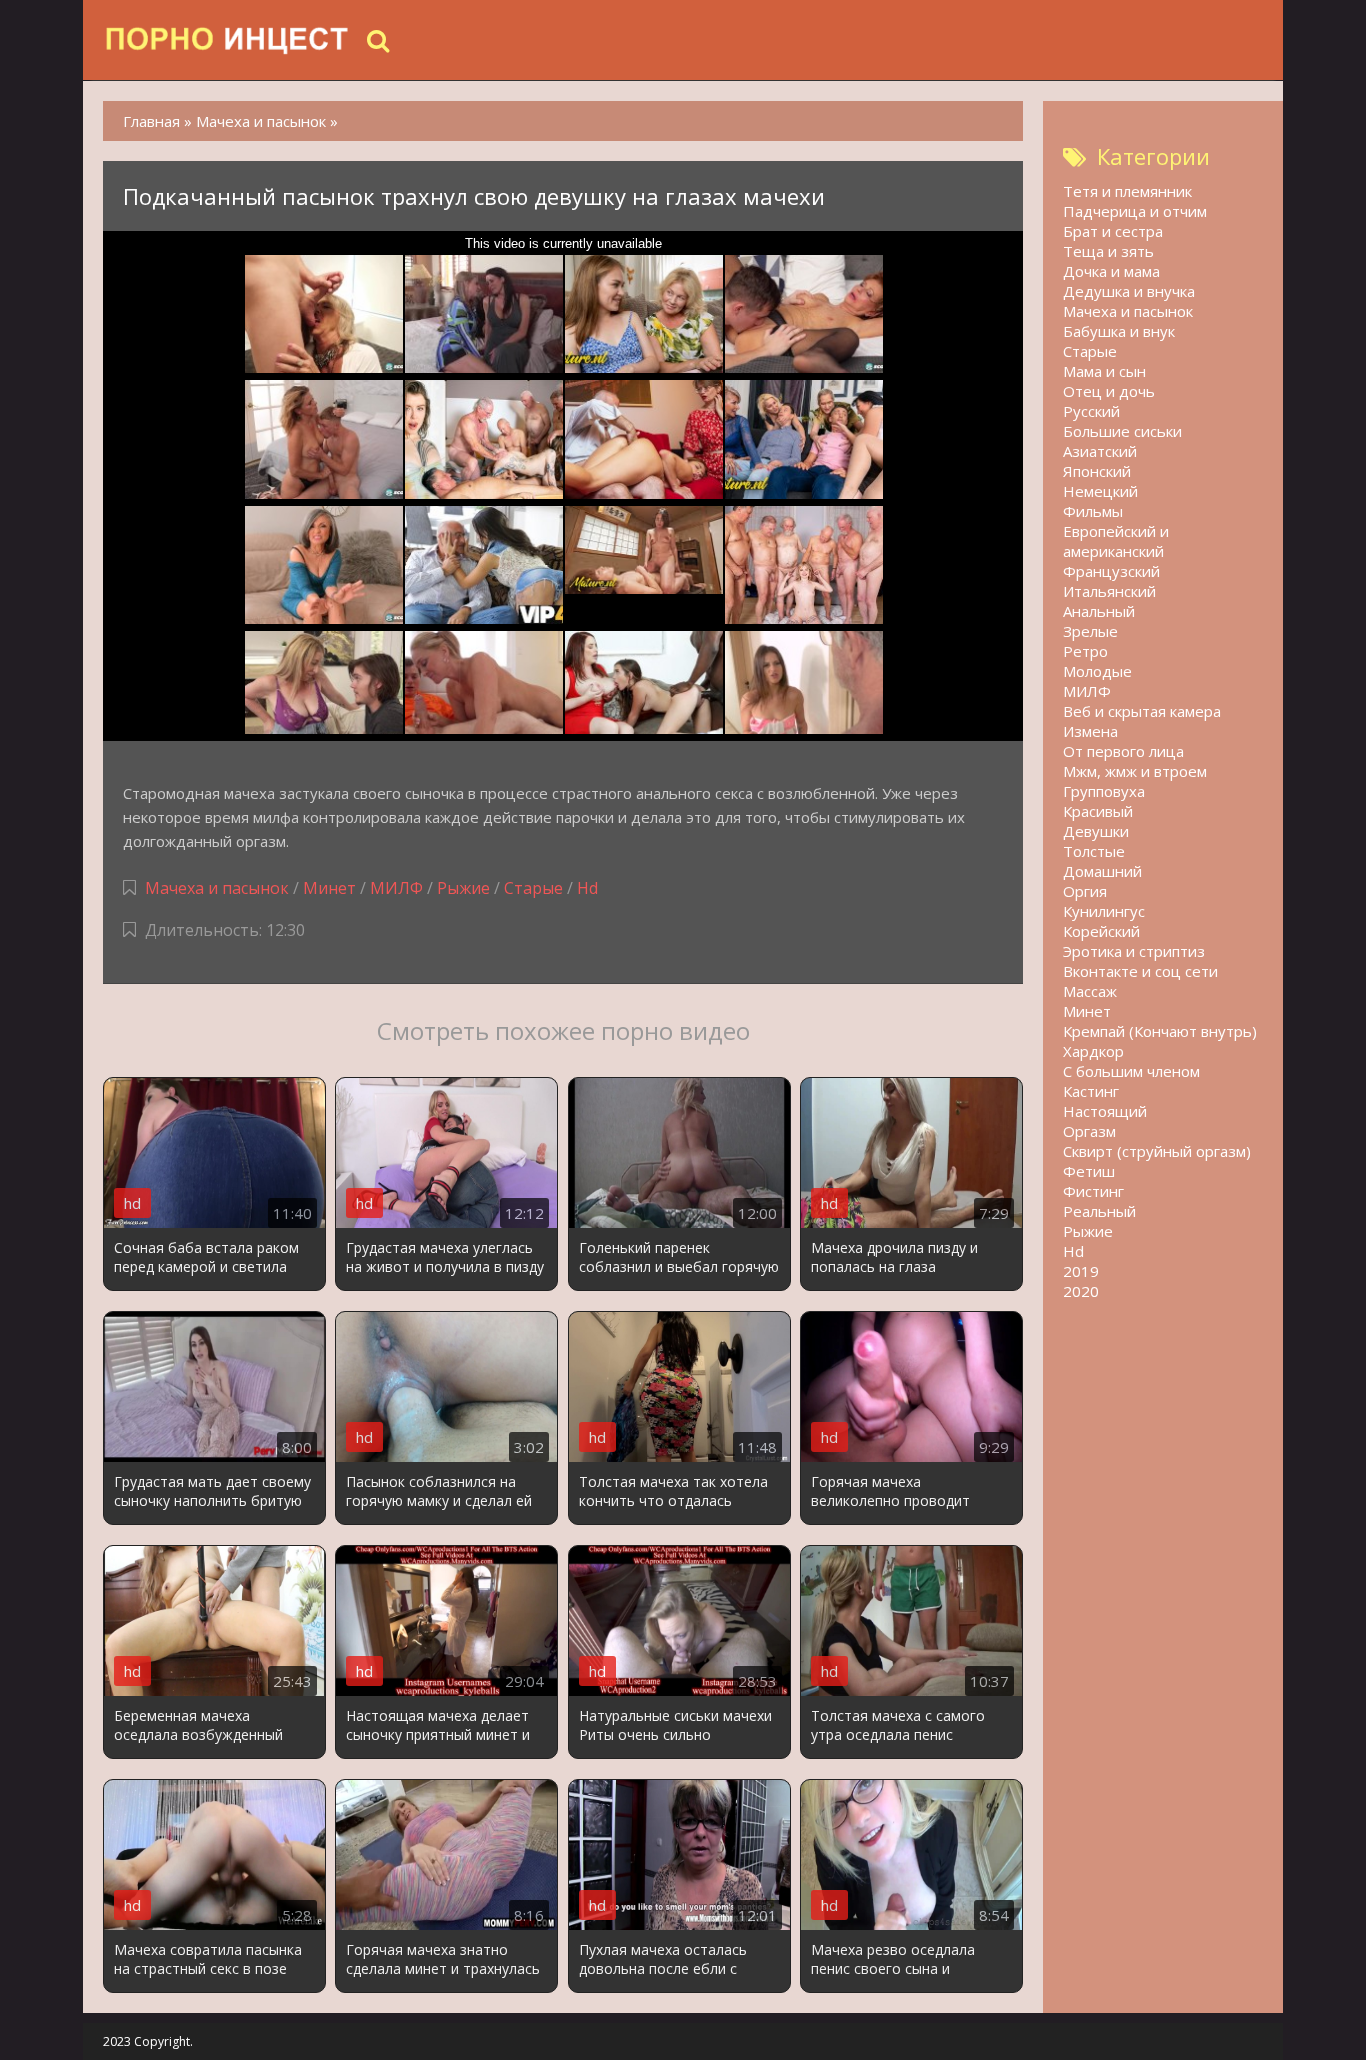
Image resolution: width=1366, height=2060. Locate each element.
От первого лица (1123, 751)
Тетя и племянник (1127, 191)
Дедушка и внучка (1129, 291)
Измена (1090, 731)
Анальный (1099, 611)
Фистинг (1093, 1191)
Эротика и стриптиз (1134, 951)
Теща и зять (1108, 251)
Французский (1111, 571)
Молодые (1097, 671)
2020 (1081, 1291)
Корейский (1101, 931)
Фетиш (1089, 1171)
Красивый (1098, 811)
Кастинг (1091, 1091)
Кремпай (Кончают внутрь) (1160, 1031)
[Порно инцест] (228, 40)
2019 (1081, 1271)
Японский (1097, 471)
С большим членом (1131, 1071)
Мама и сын (1104, 371)
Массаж (1090, 991)
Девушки (1096, 831)
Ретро (1085, 651)
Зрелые (1090, 631)
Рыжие (463, 888)
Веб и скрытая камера (1142, 711)
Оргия (1085, 891)
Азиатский (1100, 451)
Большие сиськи (1122, 431)
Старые (533, 888)
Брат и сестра (1113, 231)
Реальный (1099, 1211)
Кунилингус (1104, 911)
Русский (1091, 411)
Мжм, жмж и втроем (1135, 771)
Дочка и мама (1111, 271)
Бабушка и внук (1119, 331)
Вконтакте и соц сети (1140, 971)
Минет (329, 888)
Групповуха (1104, 791)
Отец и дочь (1109, 391)
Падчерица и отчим (1135, 211)
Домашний (1102, 871)
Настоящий (1105, 1111)
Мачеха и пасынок (217, 888)
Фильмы (1093, 511)
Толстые (1094, 851)
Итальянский (1109, 591)
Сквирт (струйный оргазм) (1157, 1151)
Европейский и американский (1116, 541)
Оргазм (1089, 1131)
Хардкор (1093, 1051)
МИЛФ (396, 888)
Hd (587, 888)
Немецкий (1100, 491)
